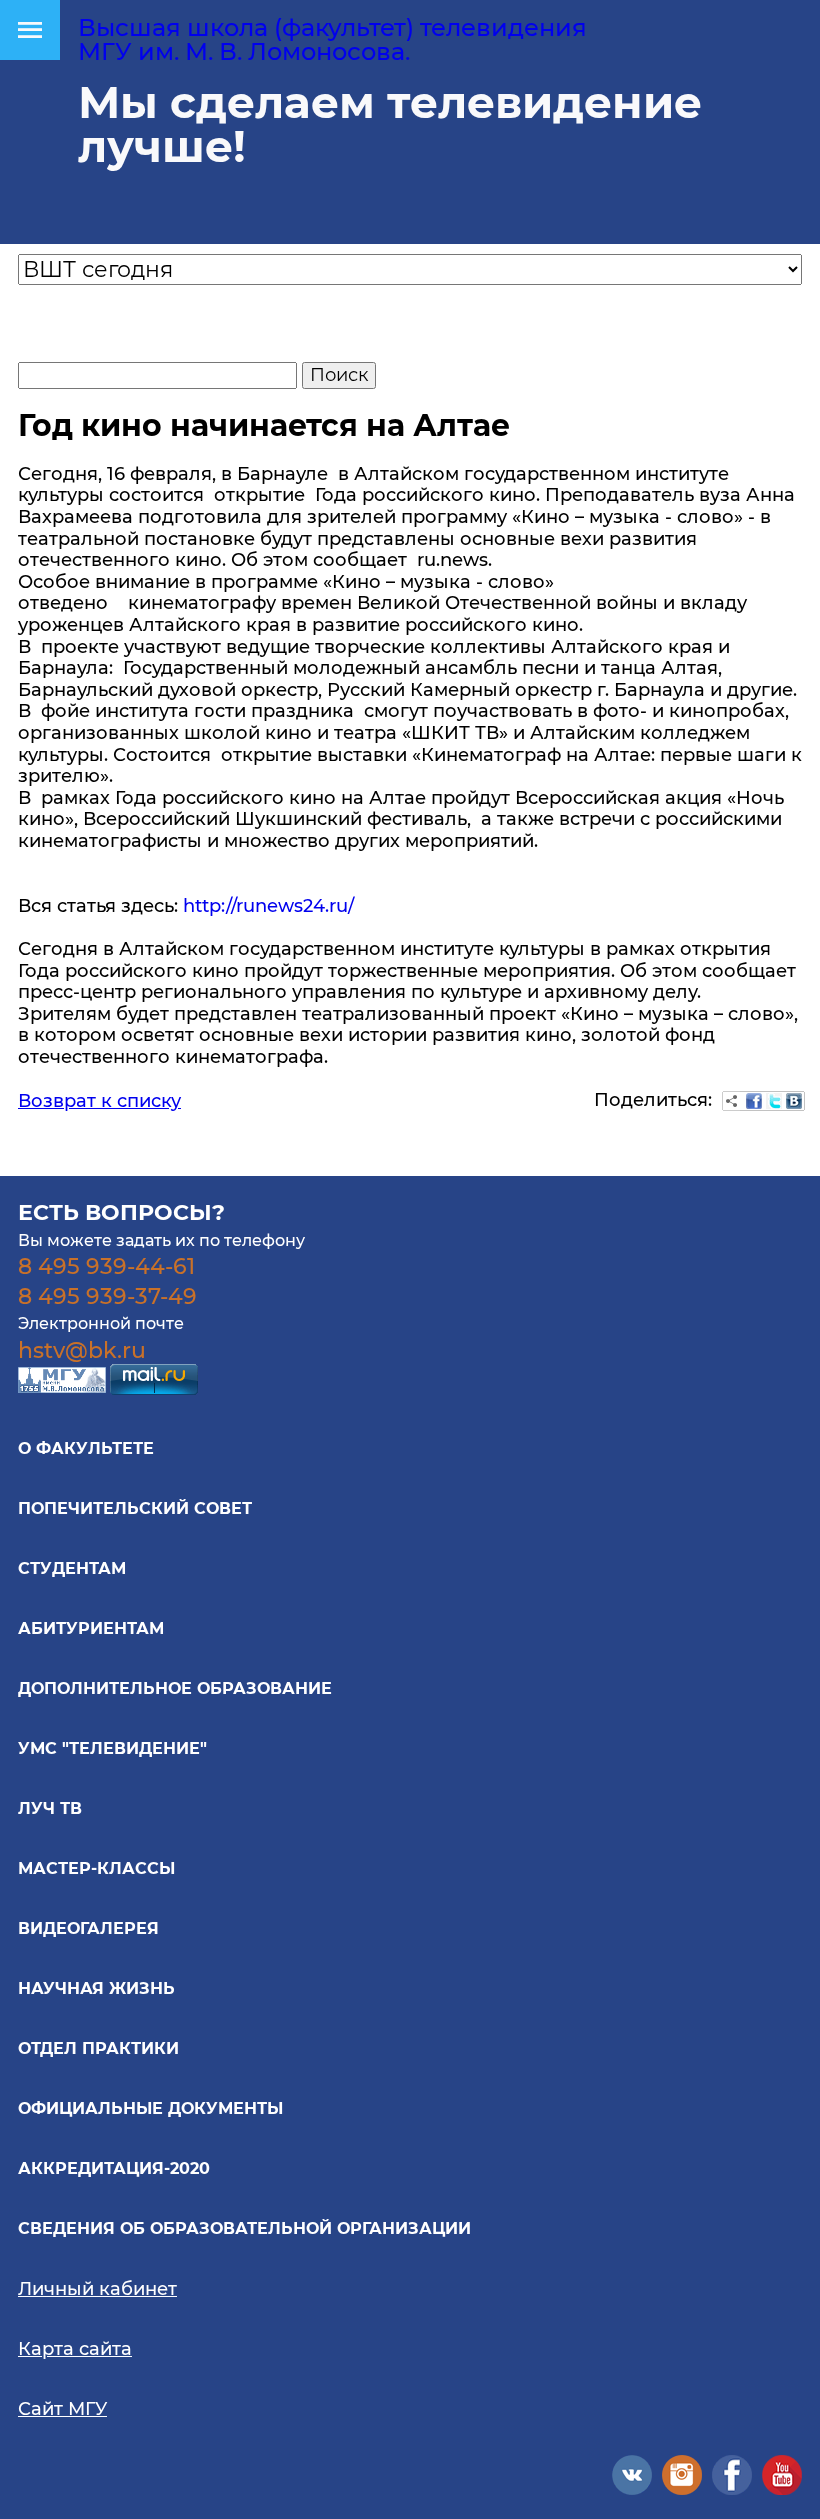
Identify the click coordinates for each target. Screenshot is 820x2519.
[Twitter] (774, 1101)
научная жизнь (96, 1988)
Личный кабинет (97, 2289)
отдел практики (98, 2048)
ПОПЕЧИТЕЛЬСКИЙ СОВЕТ (135, 1508)
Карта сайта (75, 2349)
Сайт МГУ (62, 2409)
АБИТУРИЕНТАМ (91, 1628)
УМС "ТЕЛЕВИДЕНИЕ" (112, 1748)
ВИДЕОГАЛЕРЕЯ (88, 1928)
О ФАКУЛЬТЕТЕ (86, 1448)
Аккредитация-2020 (114, 2168)
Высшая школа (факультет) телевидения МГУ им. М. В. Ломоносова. (332, 39)
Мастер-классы (96, 1868)
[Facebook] (754, 1101)
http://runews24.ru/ (268, 906)
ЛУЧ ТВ (50, 1808)
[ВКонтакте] (794, 1101)
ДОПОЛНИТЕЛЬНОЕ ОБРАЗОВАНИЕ (175, 1688)
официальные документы (150, 2108)
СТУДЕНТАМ (72, 1568)
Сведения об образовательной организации (244, 2228)
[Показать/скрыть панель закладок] (732, 1101)
